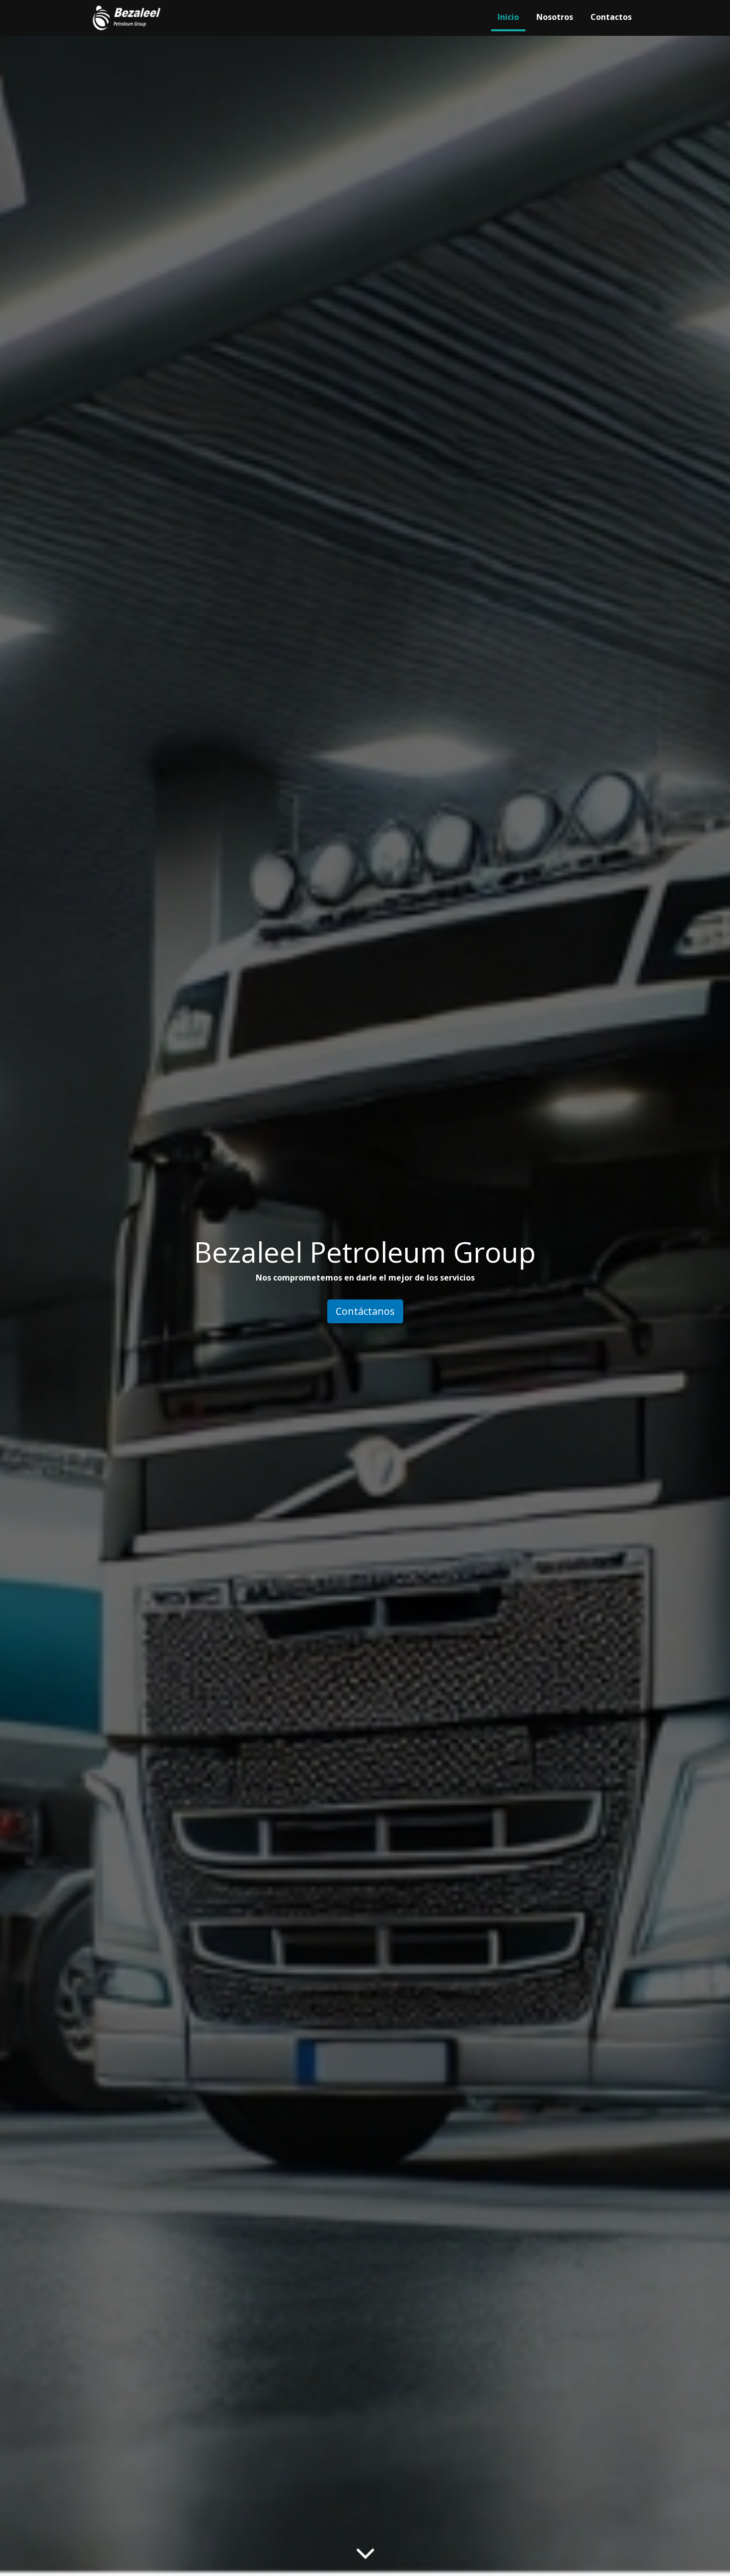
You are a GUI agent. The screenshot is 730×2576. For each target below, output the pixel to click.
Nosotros (555, 17)
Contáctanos (365, 1311)
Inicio (508, 17)
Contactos (611, 17)
